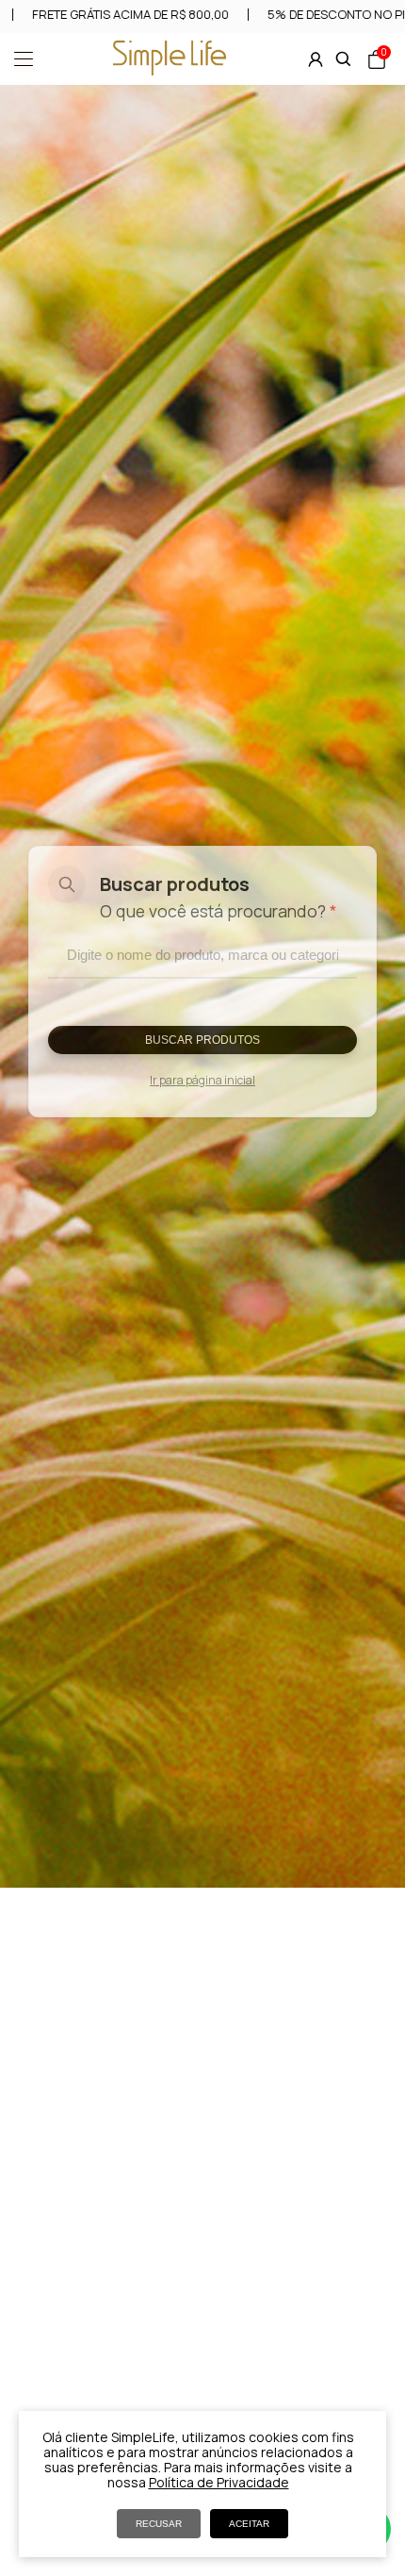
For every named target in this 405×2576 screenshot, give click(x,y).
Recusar (159, 2524)
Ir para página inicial (202, 1080)
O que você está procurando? (219, 911)
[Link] (170, 70)
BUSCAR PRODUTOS (202, 1040)
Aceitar (249, 2524)
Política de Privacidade (219, 2482)
